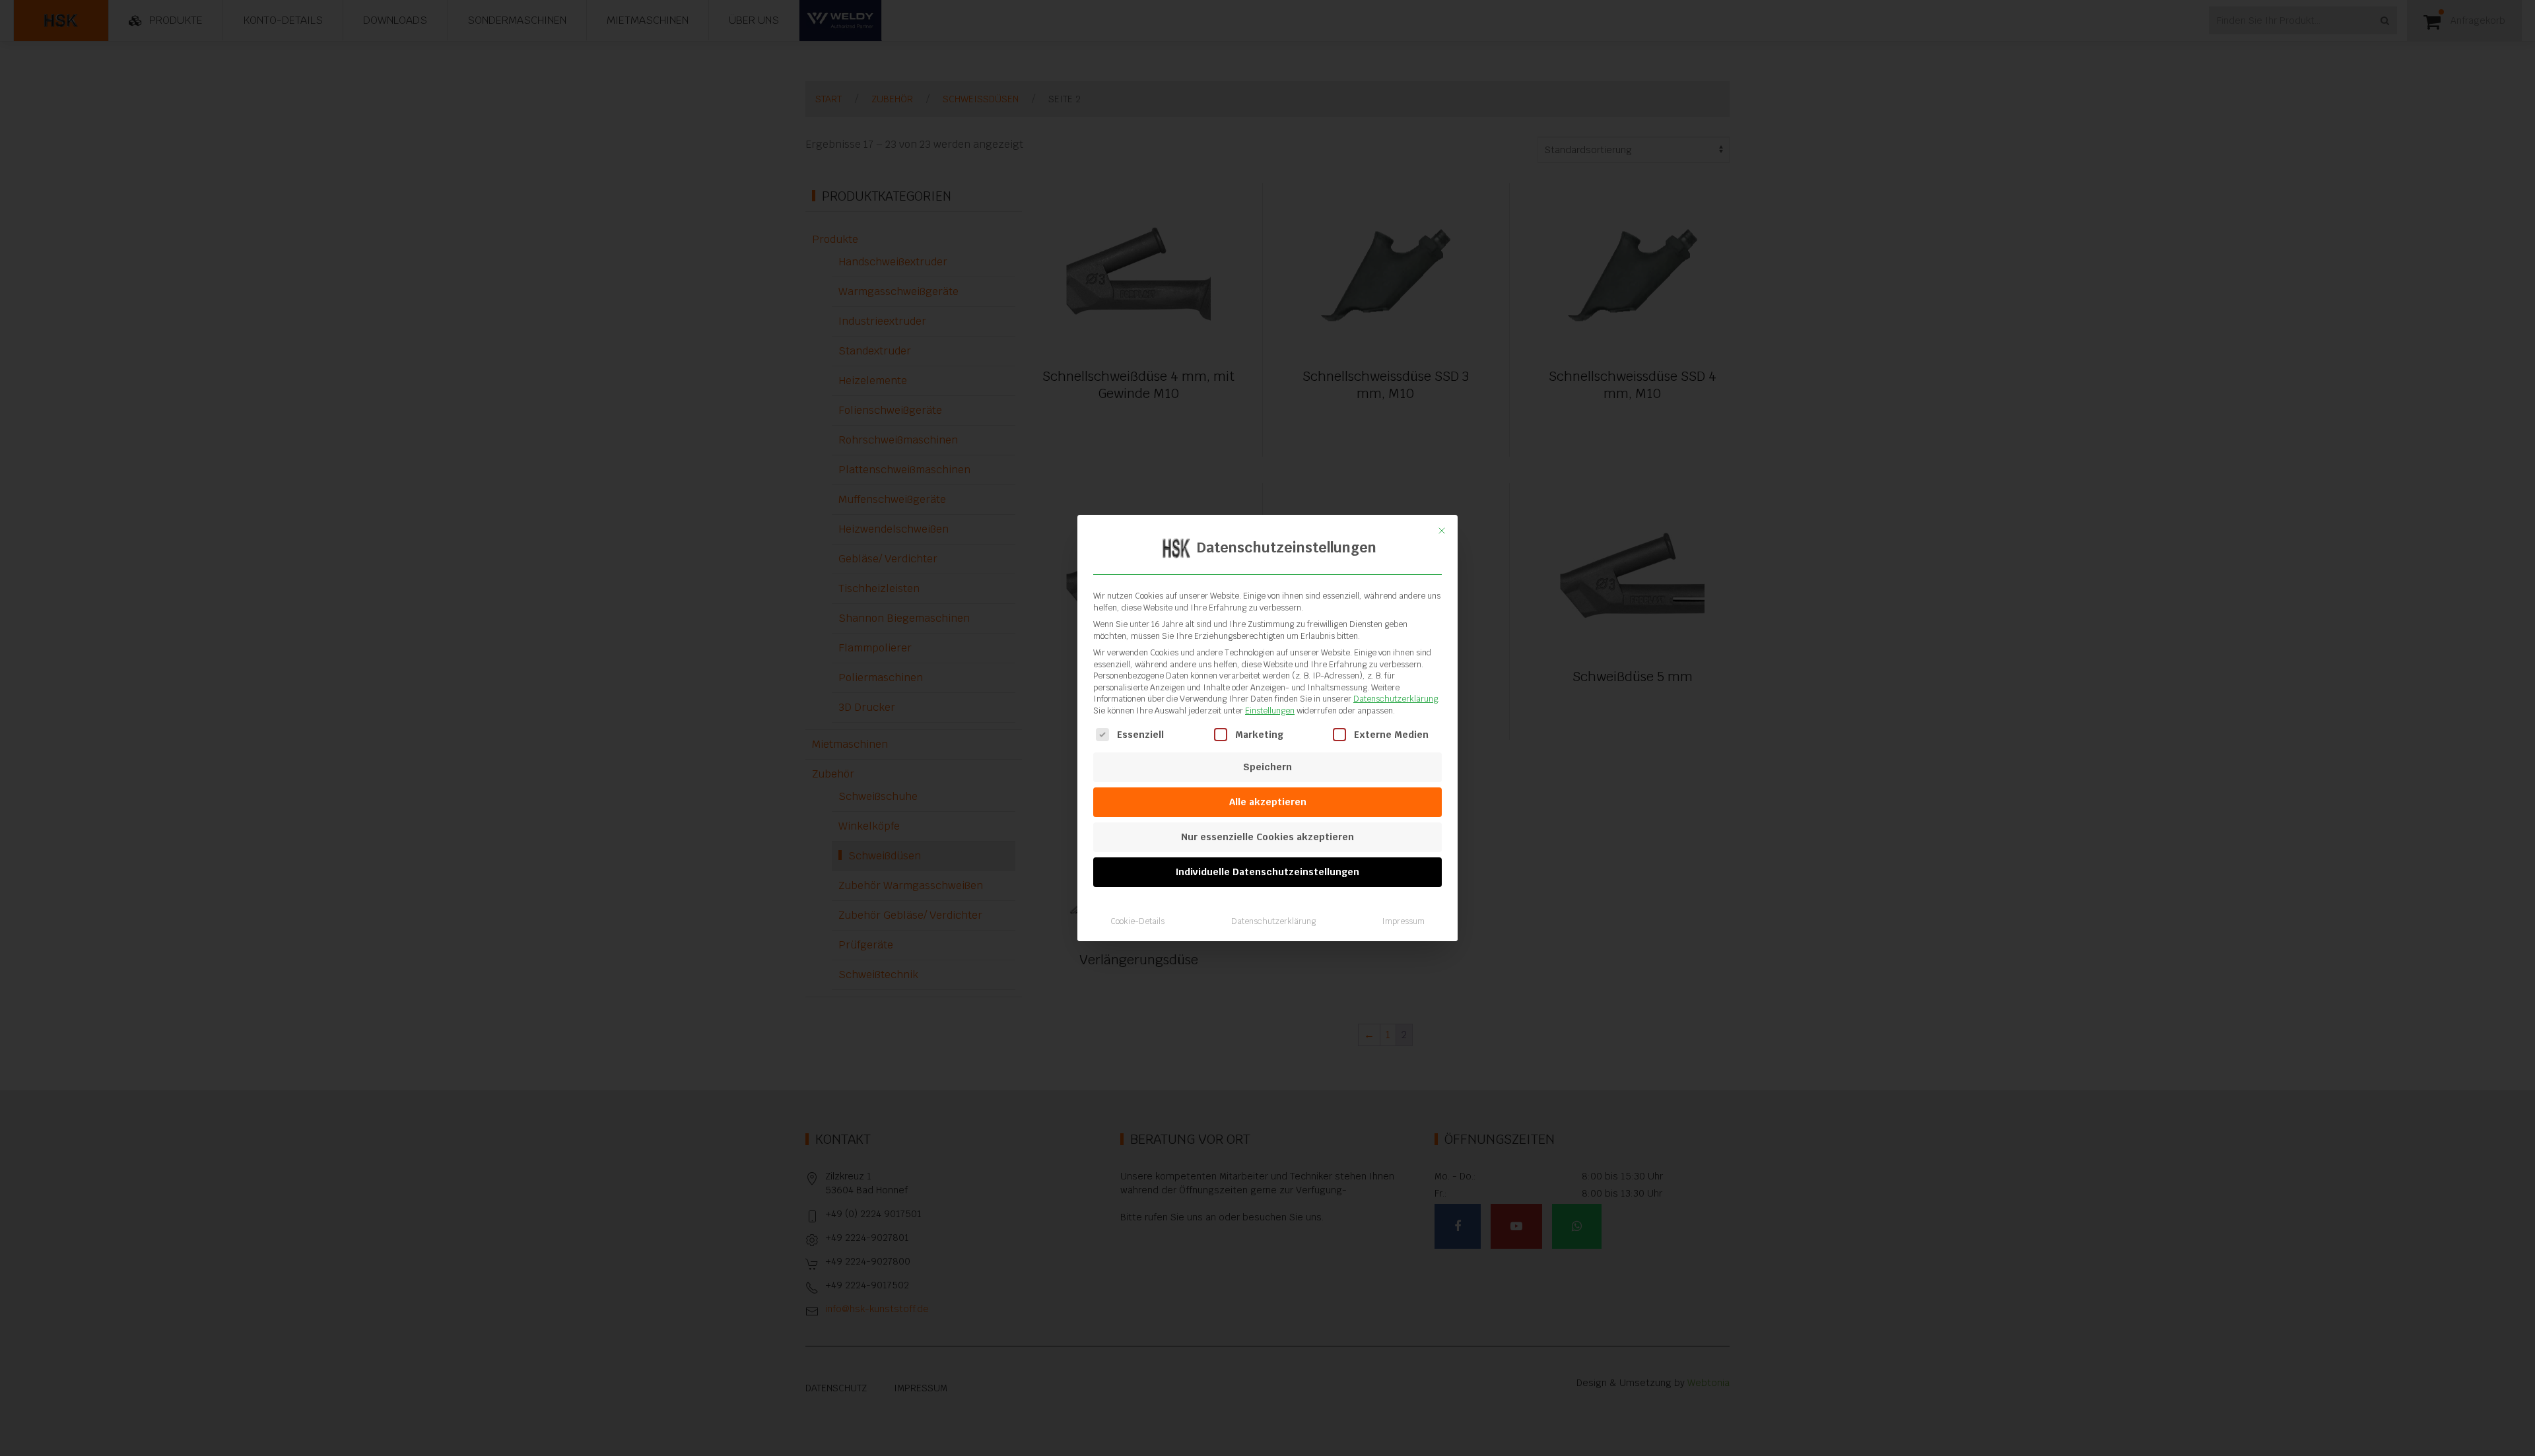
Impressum (1403, 921)
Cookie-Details (1137, 921)
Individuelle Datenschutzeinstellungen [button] (1267, 872)
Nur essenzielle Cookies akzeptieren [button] (1267, 837)
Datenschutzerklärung (1396, 699)
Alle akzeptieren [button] (1268, 802)
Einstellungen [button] (1270, 711)
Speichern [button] (1267, 767)
